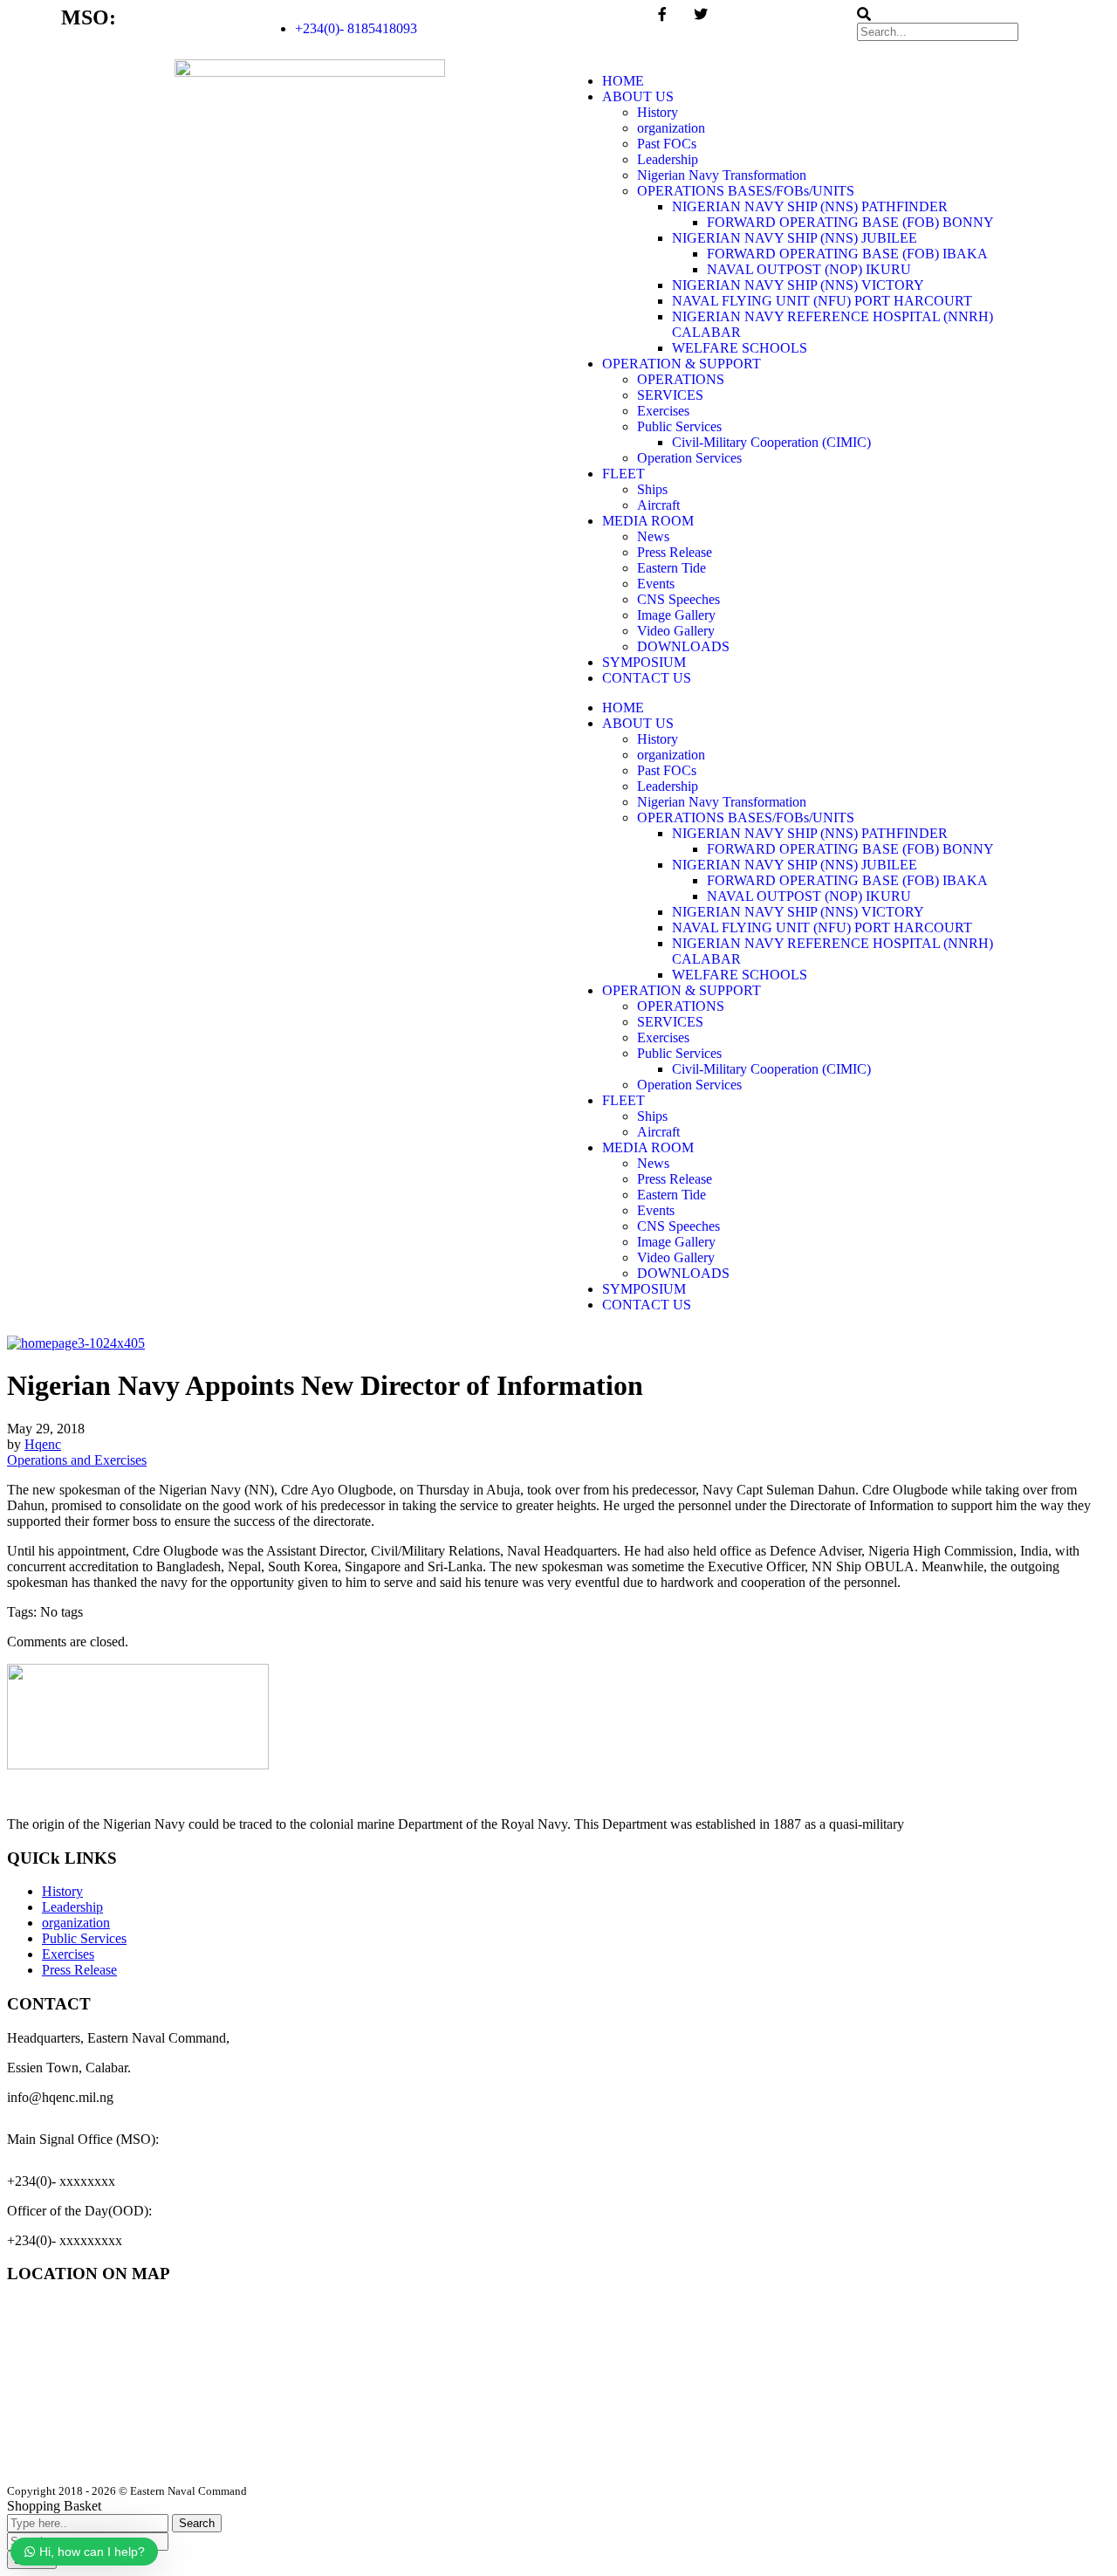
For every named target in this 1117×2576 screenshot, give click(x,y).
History (658, 112)
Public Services (679, 426)
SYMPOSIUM (644, 662)
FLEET (624, 474)
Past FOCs (667, 144)
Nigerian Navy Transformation (722, 175)
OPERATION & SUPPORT (682, 364)
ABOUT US (638, 96)
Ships (652, 489)
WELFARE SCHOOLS (740, 348)
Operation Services (689, 458)
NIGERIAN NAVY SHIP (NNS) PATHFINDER (810, 206)
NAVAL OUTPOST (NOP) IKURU (809, 269)
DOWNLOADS (683, 646)
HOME (623, 81)
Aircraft (658, 505)
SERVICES (670, 395)
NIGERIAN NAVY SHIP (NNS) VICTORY (798, 285)
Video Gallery (676, 631)
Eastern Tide (672, 568)
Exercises (663, 411)
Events (656, 584)
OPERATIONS (681, 379)
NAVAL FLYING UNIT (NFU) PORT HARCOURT (822, 301)
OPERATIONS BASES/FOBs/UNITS (746, 191)
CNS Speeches (678, 599)
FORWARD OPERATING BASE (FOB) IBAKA (847, 254)
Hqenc (43, 1444)
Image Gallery (676, 615)
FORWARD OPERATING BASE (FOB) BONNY (850, 222)
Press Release (675, 552)
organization (671, 128)
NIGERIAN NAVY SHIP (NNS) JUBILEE (795, 238)
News (653, 536)
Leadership (668, 159)
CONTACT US (647, 678)
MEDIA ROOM (648, 521)
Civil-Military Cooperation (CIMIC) (771, 442)
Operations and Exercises (77, 1460)
